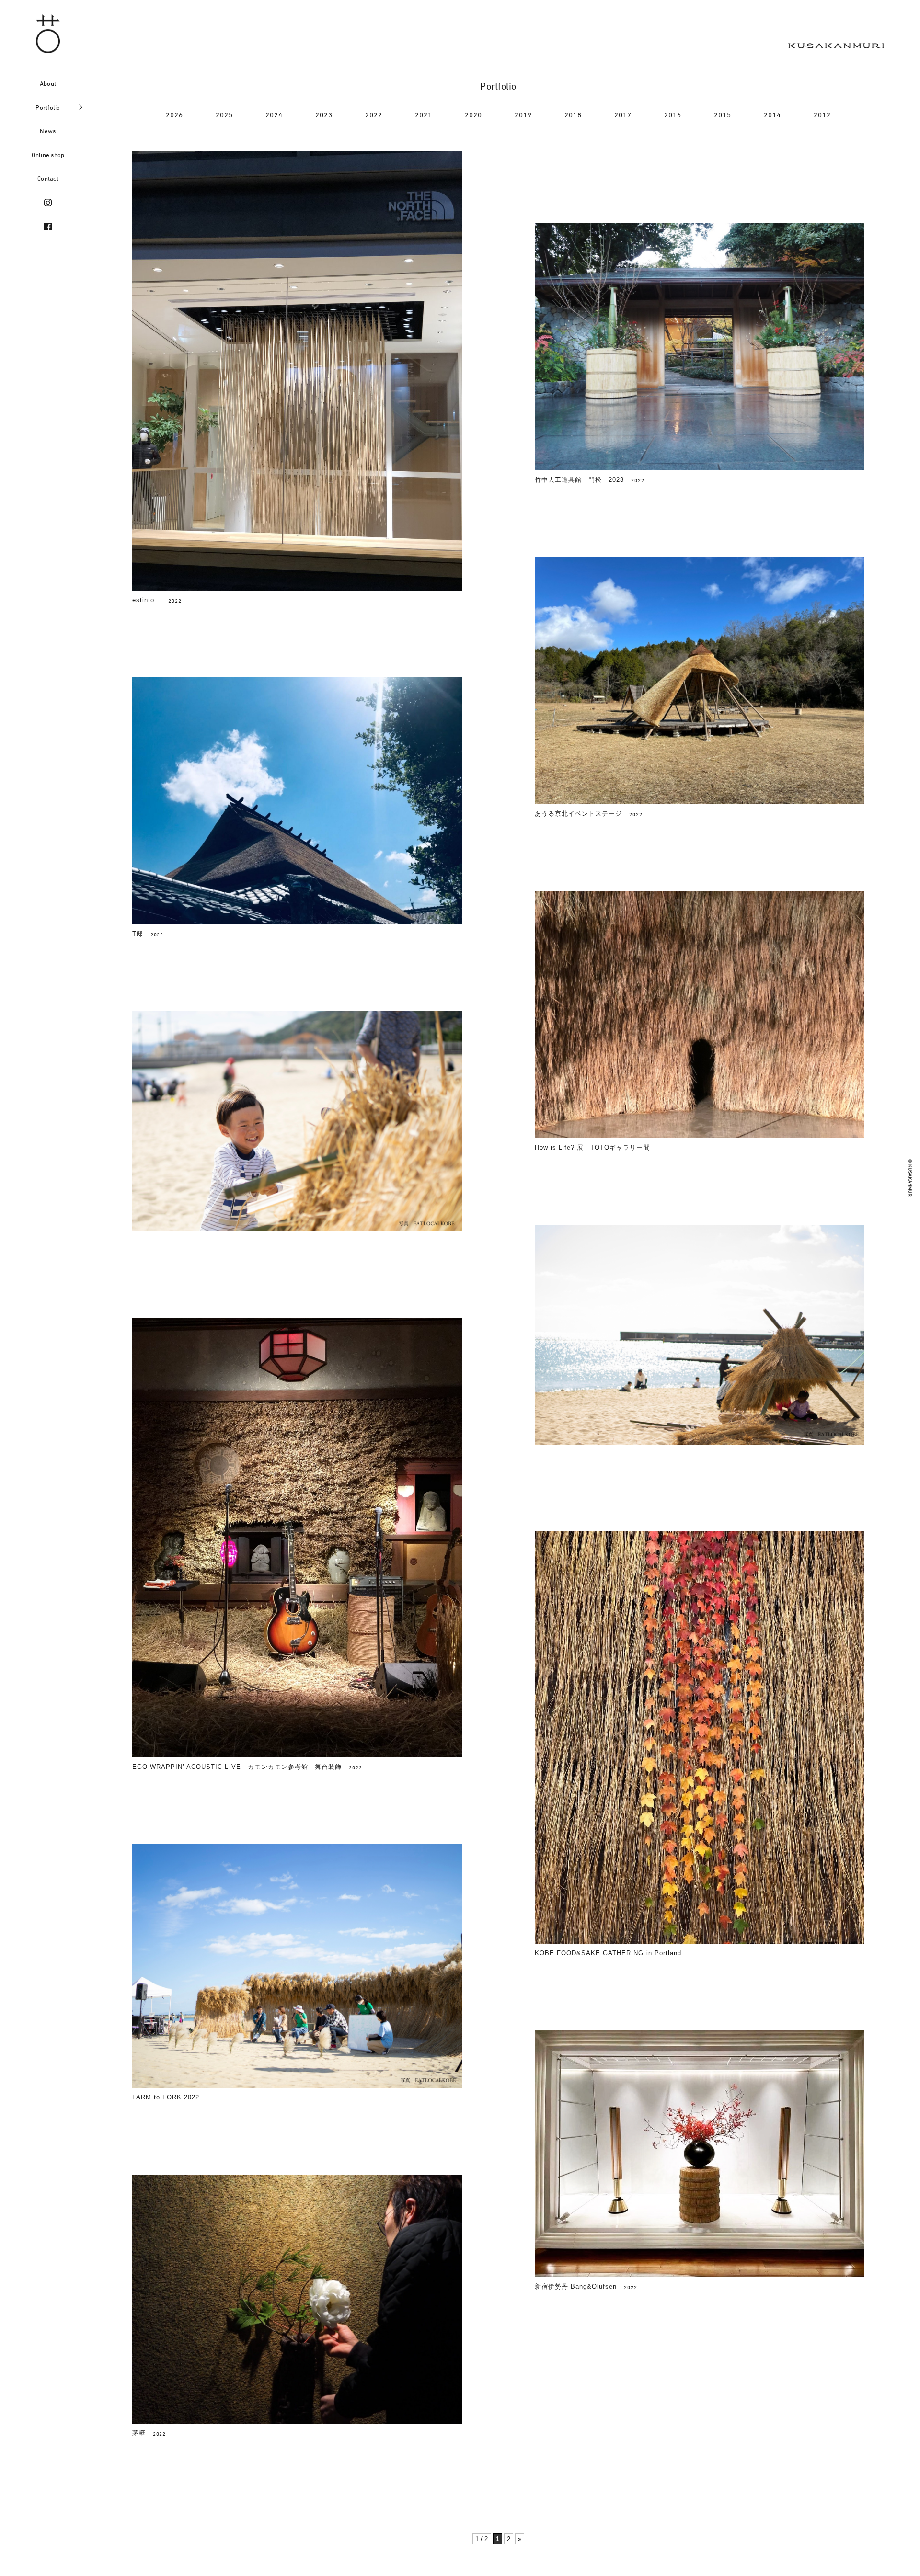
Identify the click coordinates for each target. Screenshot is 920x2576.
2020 (474, 115)
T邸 (138, 934)
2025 (224, 115)
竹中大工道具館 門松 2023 (580, 480)
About (48, 83)
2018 (573, 115)
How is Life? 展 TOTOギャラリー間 (592, 1147)
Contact (48, 178)
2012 (822, 115)
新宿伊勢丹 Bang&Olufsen (576, 2286)
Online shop (48, 155)
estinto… (147, 600)
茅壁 (139, 2433)
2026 (175, 115)
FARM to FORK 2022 (166, 2097)
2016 (673, 115)
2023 (324, 115)
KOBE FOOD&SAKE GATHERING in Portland (608, 1953)
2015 (723, 115)
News (48, 131)
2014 (773, 115)
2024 (274, 115)
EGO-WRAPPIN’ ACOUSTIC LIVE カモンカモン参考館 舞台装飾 (237, 1767)
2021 (424, 115)
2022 (374, 115)
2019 (523, 115)
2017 (623, 115)
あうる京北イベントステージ (579, 814)
